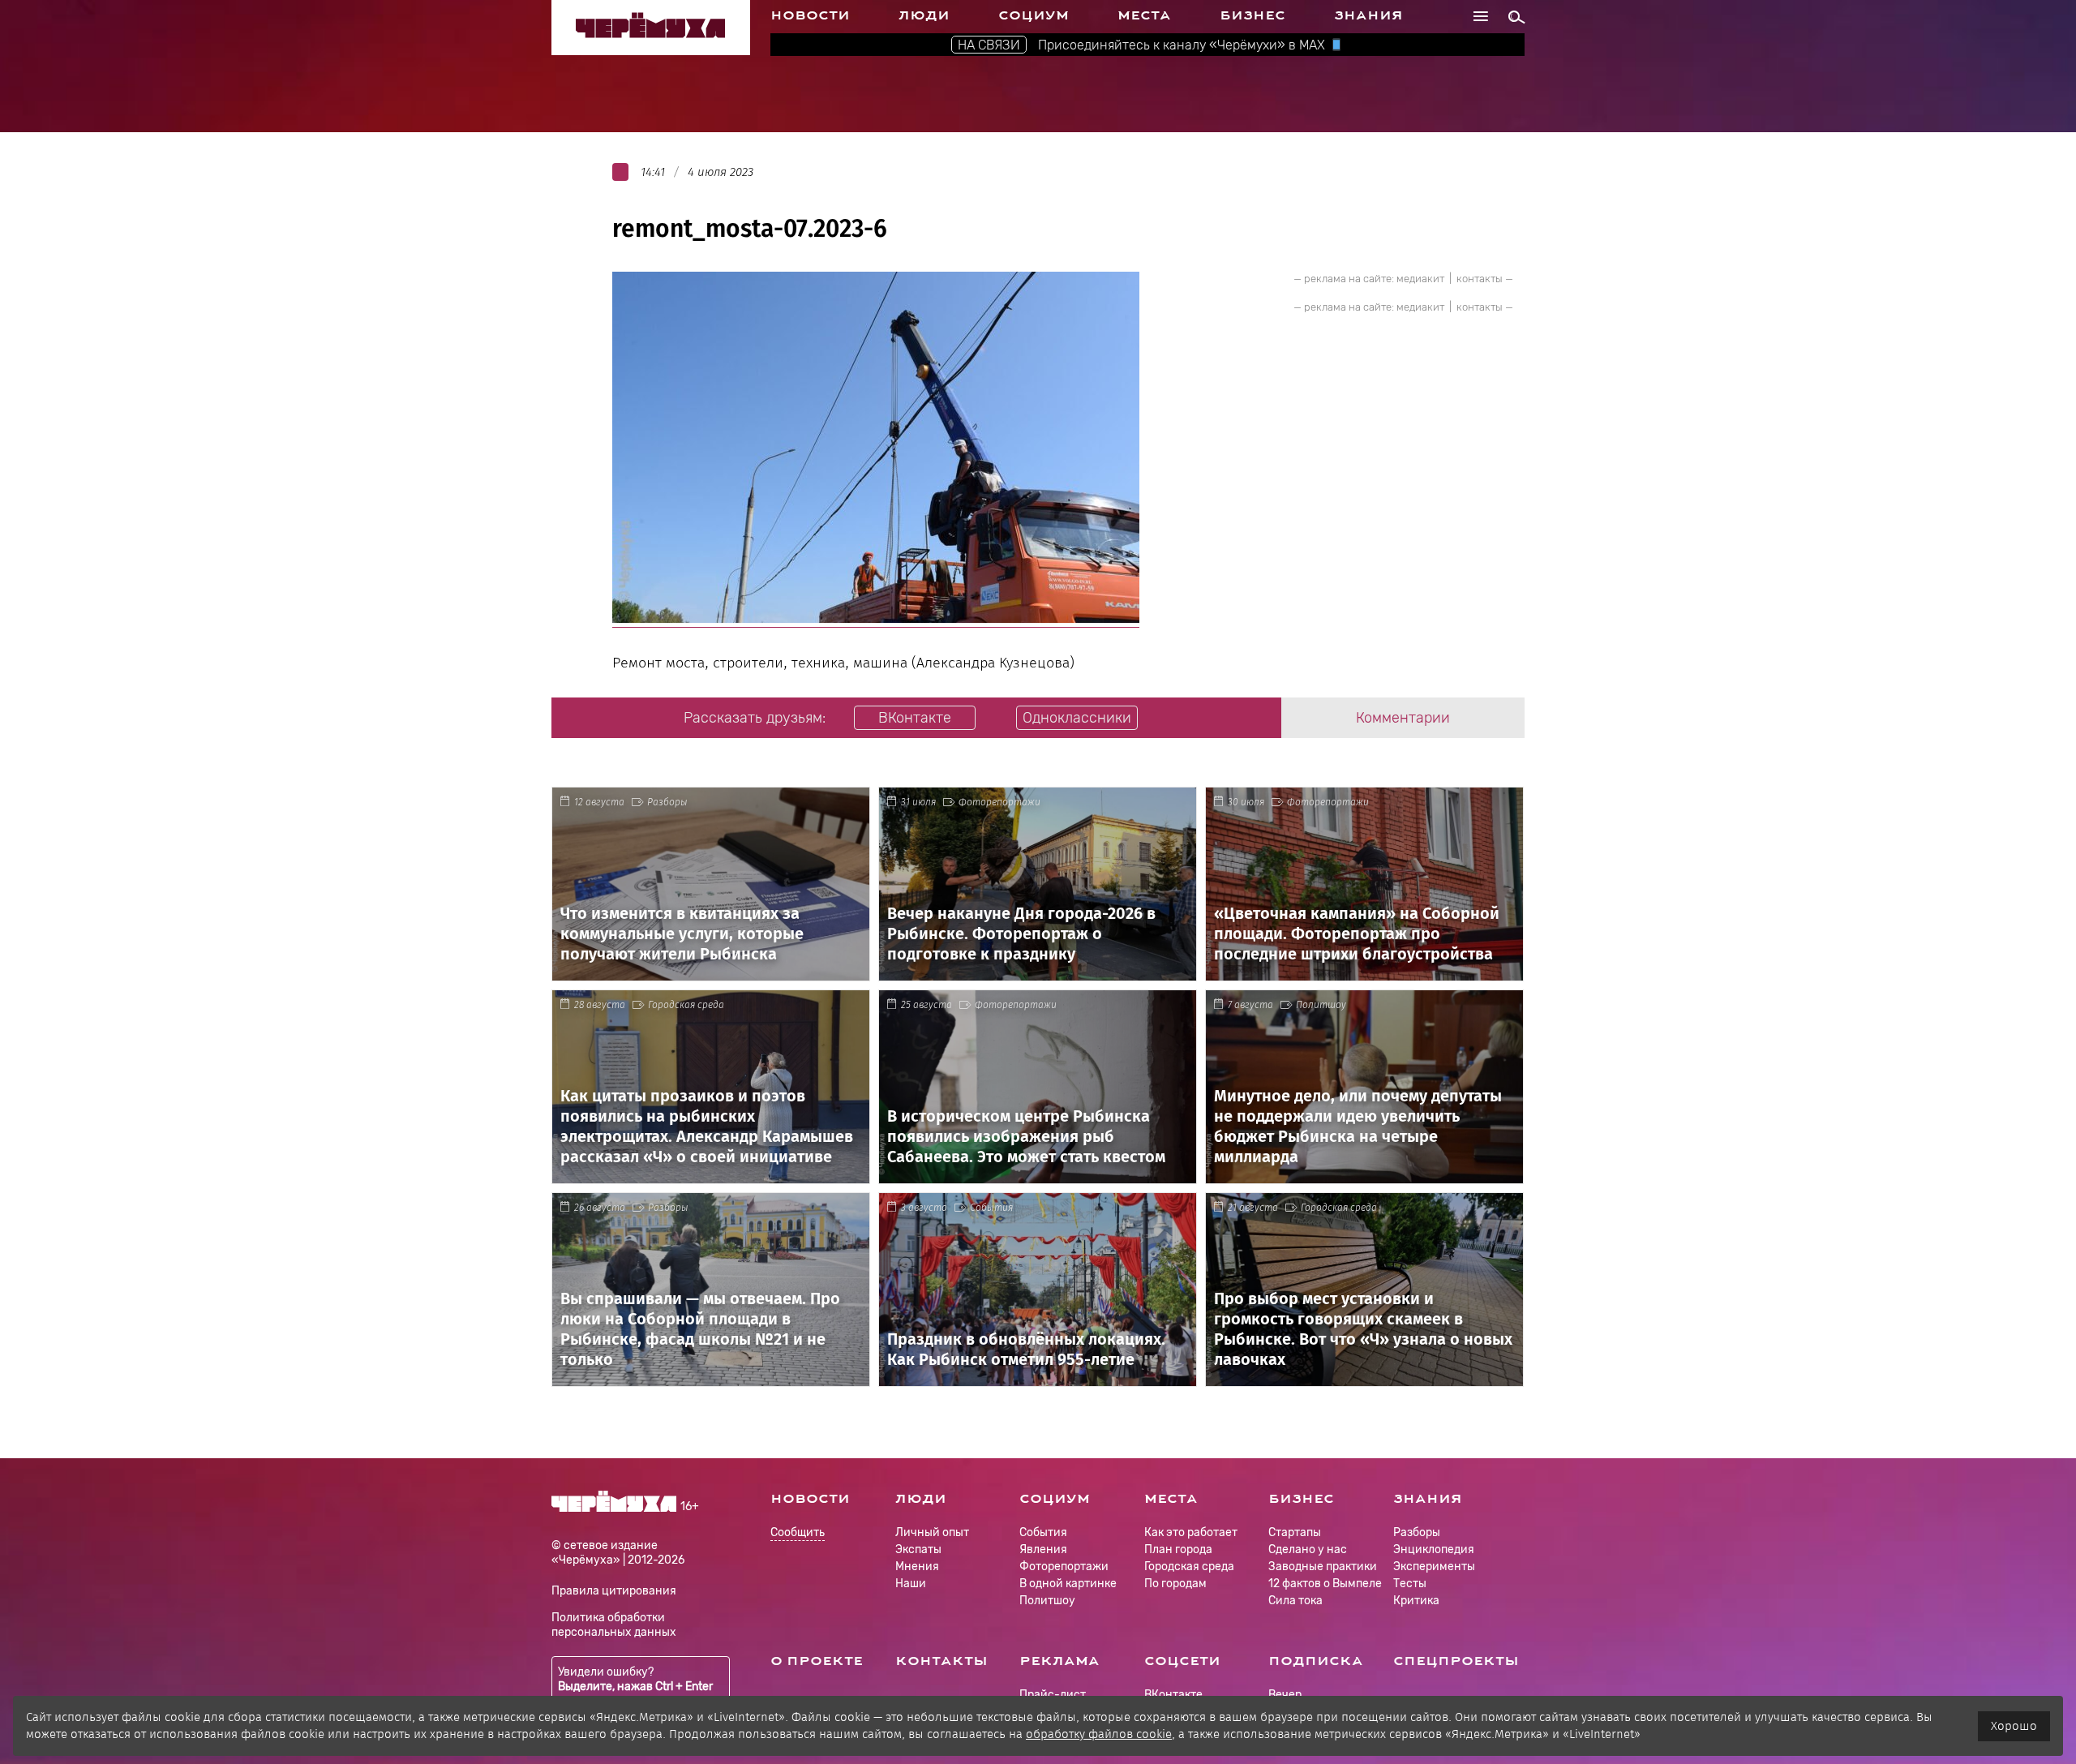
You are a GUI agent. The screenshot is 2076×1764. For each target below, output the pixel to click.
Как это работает (1191, 1532)
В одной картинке (1068, 1584)
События (991, 1208)
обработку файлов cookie (1099, 1734)
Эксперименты (1434, 1567)
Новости (810, 15)
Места (1144, 15)
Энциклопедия (1434, 1549)
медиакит (1420, 279)
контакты (1480, 279)
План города (1178, 1549)
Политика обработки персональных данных (614, 1625)
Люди (924, 15)
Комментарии (1403, 718)
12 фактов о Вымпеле (1325, 1584)
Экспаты (918, 1549)
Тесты (1410, 1584)
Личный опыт (932, 1532)
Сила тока (1295, 1601)
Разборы (667, 802)
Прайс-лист (1053, 1695)
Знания (1368, 15)
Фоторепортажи (999, 802)
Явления (1043, 1549)
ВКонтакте (1173, 1695)
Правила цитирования (614, 1591)
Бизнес (1252, 15)
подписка (1316, 1661)
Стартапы (1295, 1532)
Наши (911, 1584)
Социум (1034, 15)
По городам (1175, 1584)
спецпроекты (1456, 1661)
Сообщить (798, 1533)
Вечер (1285, 1695)
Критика (1416, 1601)
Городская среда (686, 1005)
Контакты (941, 1661)
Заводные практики (1323, 1567)
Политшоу (1321, 1005)
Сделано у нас (1308, 1549)
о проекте (817, 1661)
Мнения (917, 1567)
